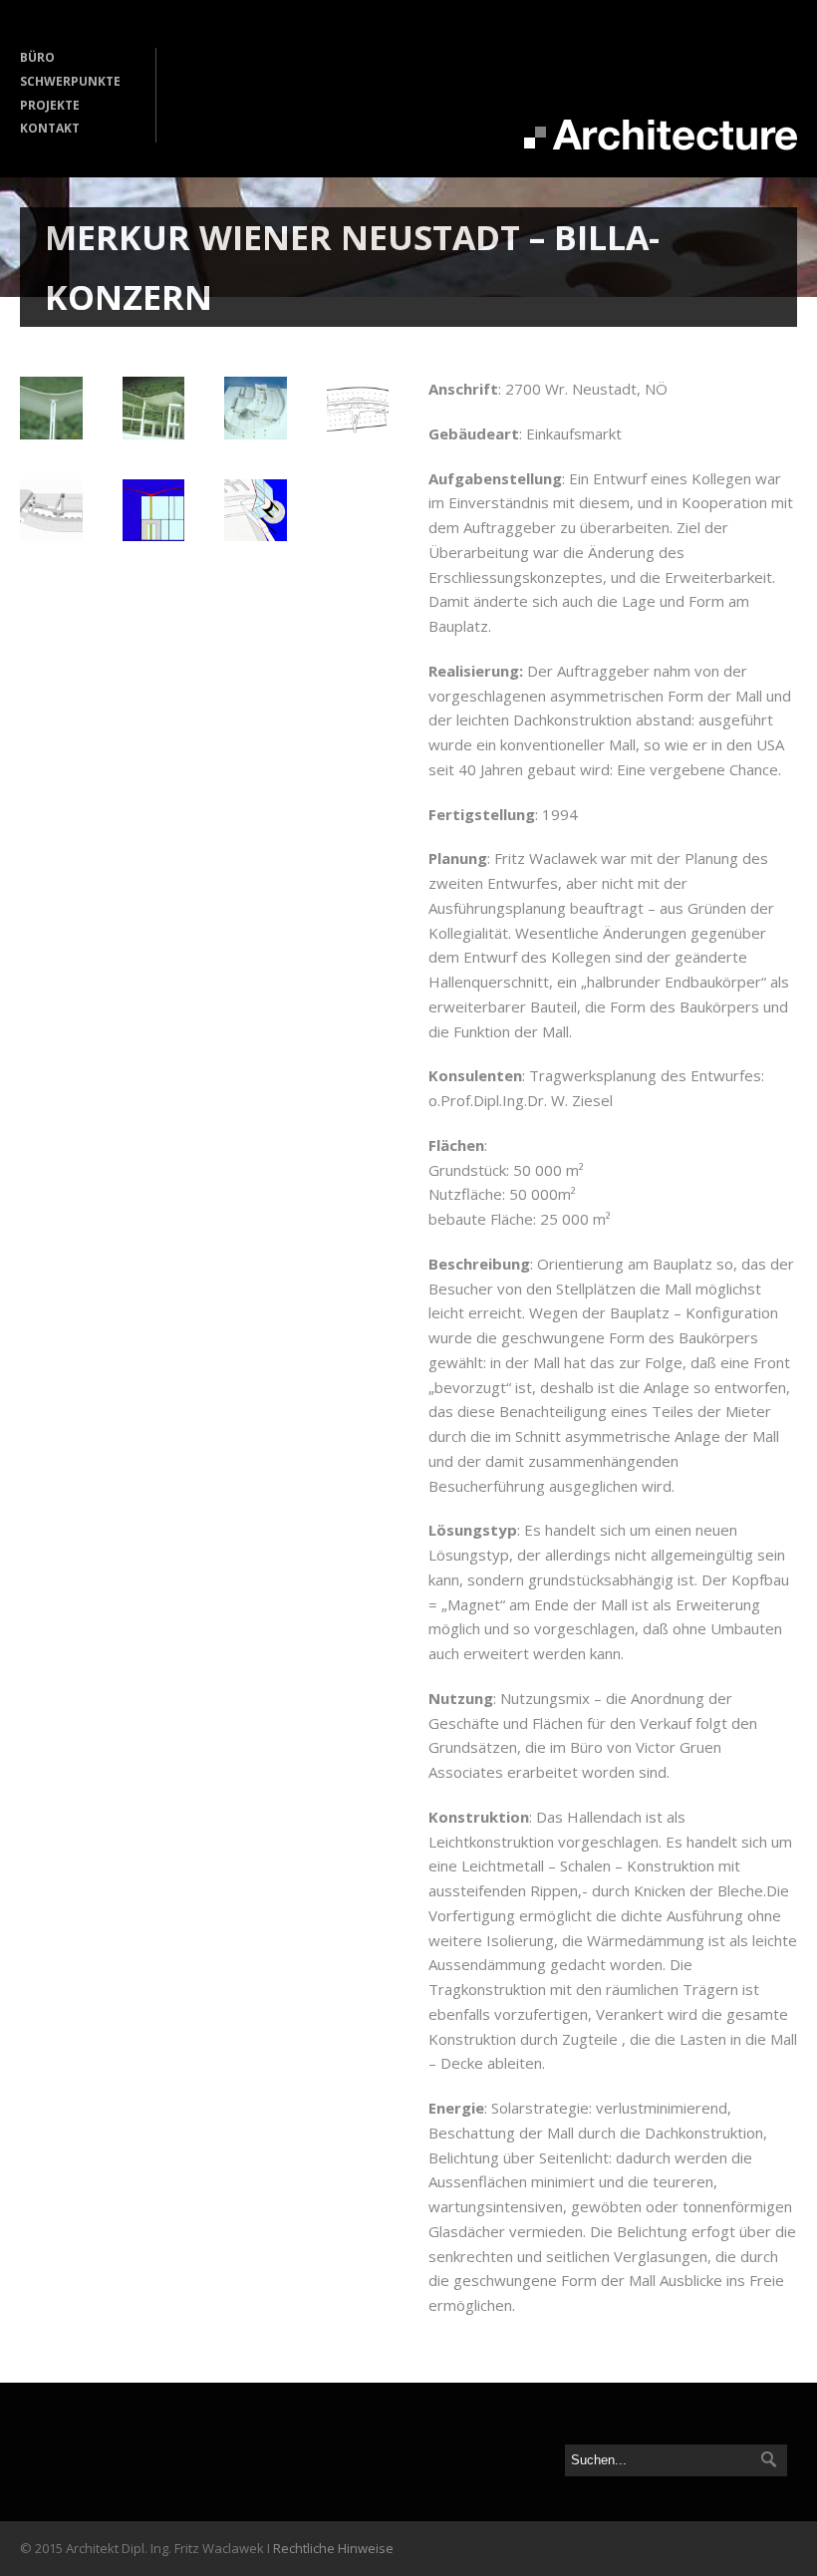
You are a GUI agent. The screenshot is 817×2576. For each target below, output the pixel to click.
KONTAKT (50, 128)
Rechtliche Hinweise (333, 2548)
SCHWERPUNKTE (70, 81)
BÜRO (37, 57)
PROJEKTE (50, 105)
